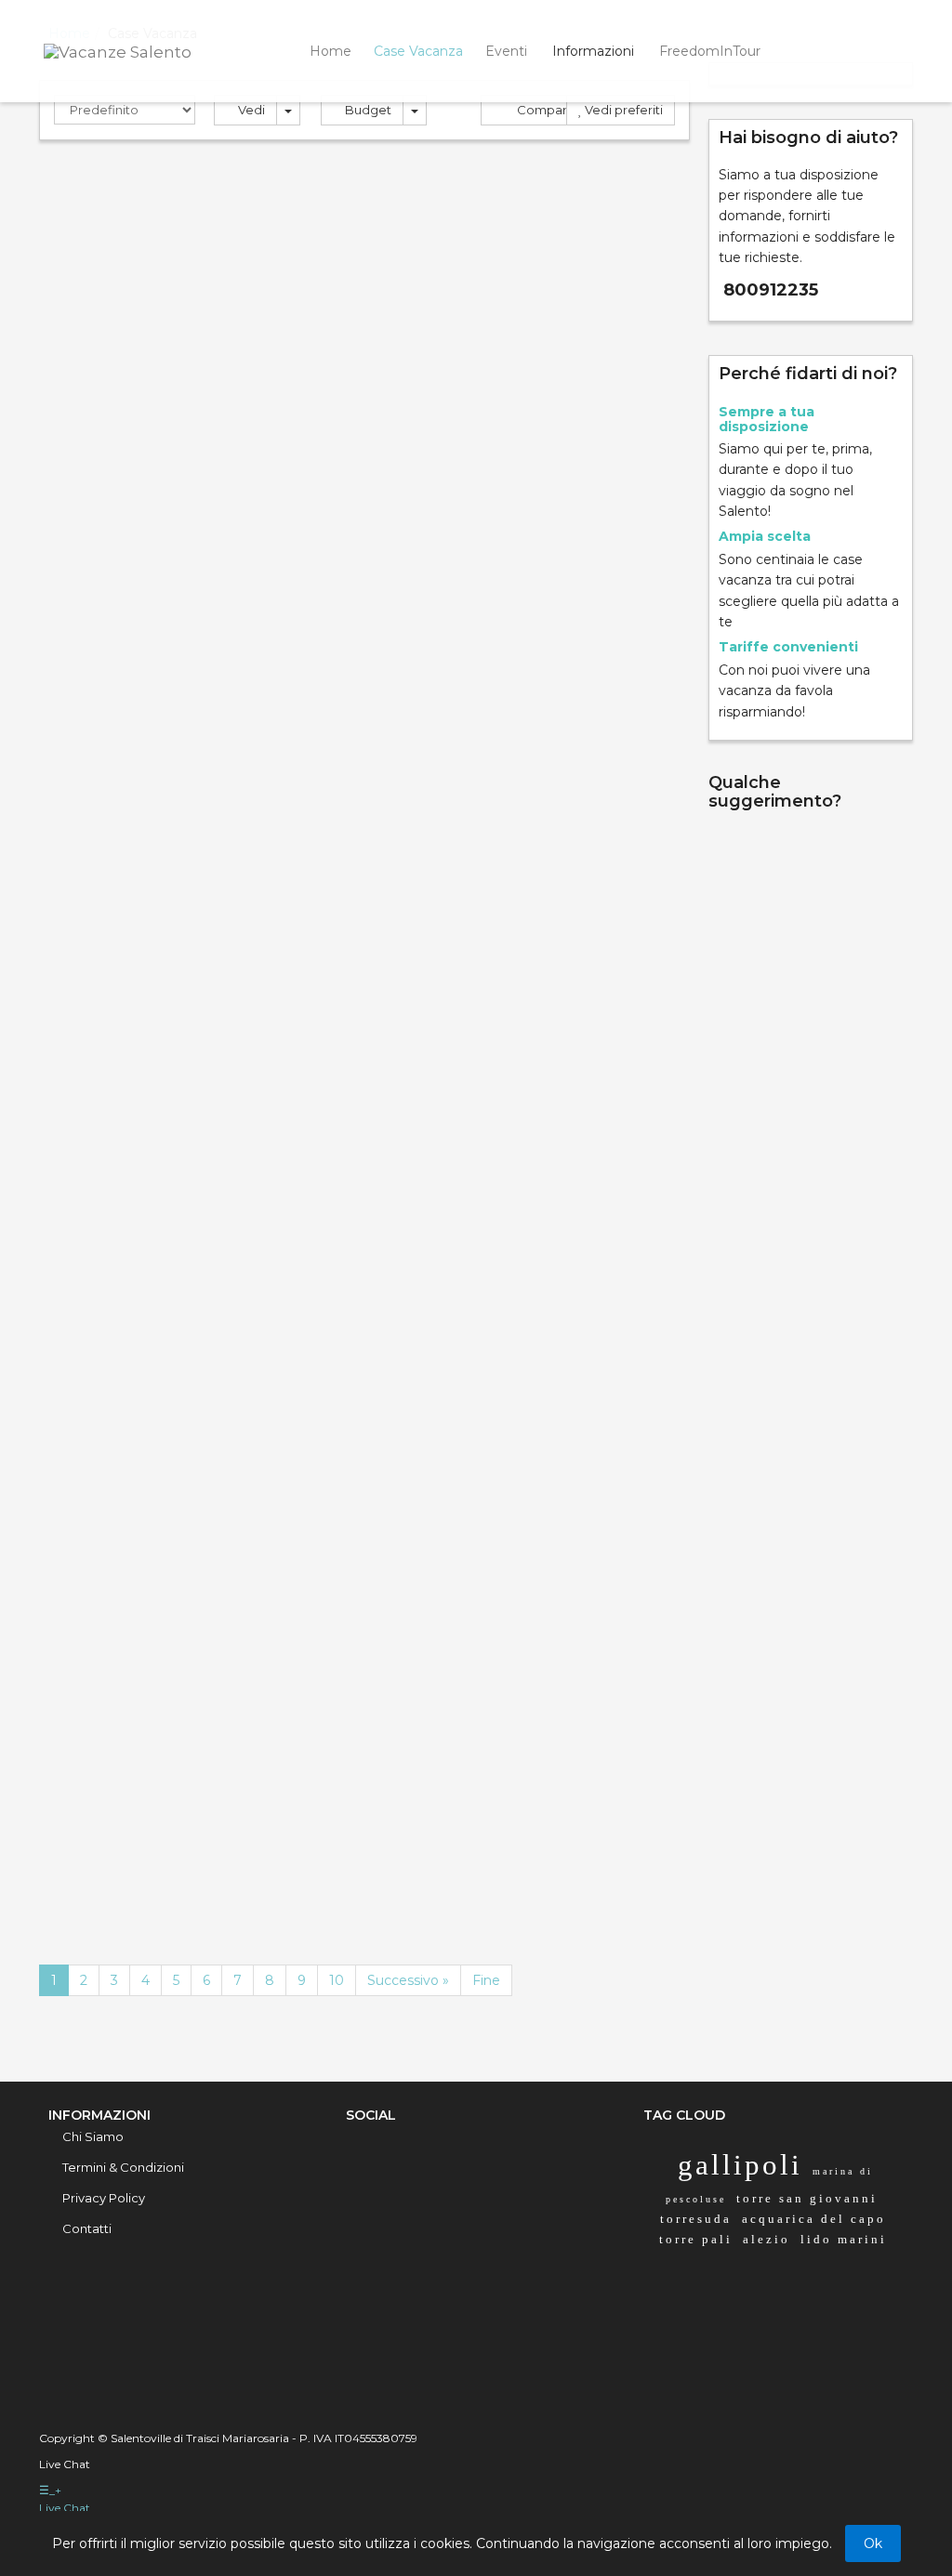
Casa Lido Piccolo (127, 1860)
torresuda (696, 2219)
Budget (367, 110)
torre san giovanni (807, 2198)
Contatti (87, 2228)
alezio (767, 2239)
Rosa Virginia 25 (454, 1159)
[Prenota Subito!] (330, 431)
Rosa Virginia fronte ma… (469, 779)
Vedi (250, 110)
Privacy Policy (104, 2198)
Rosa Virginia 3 (114, 420)
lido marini (844, 2239)
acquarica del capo (814, 2219)
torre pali (696, 2239)
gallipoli (740, 2165)
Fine (486, 1980)
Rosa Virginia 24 (120, 1510)
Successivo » (408, 1980)
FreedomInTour (710, 51)
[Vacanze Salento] (141, 50)
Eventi (506, 51)
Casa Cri (86, 770)
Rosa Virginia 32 (119, 1159)
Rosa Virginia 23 (454, 420)
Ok (873, 2543)
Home (331, 51)
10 (337, 1980)
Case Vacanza (418, 51)
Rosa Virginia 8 (450, 1510)
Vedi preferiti (622, 110)
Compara (544, 110)
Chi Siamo (93, 2136)
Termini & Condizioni (123, 2167)
